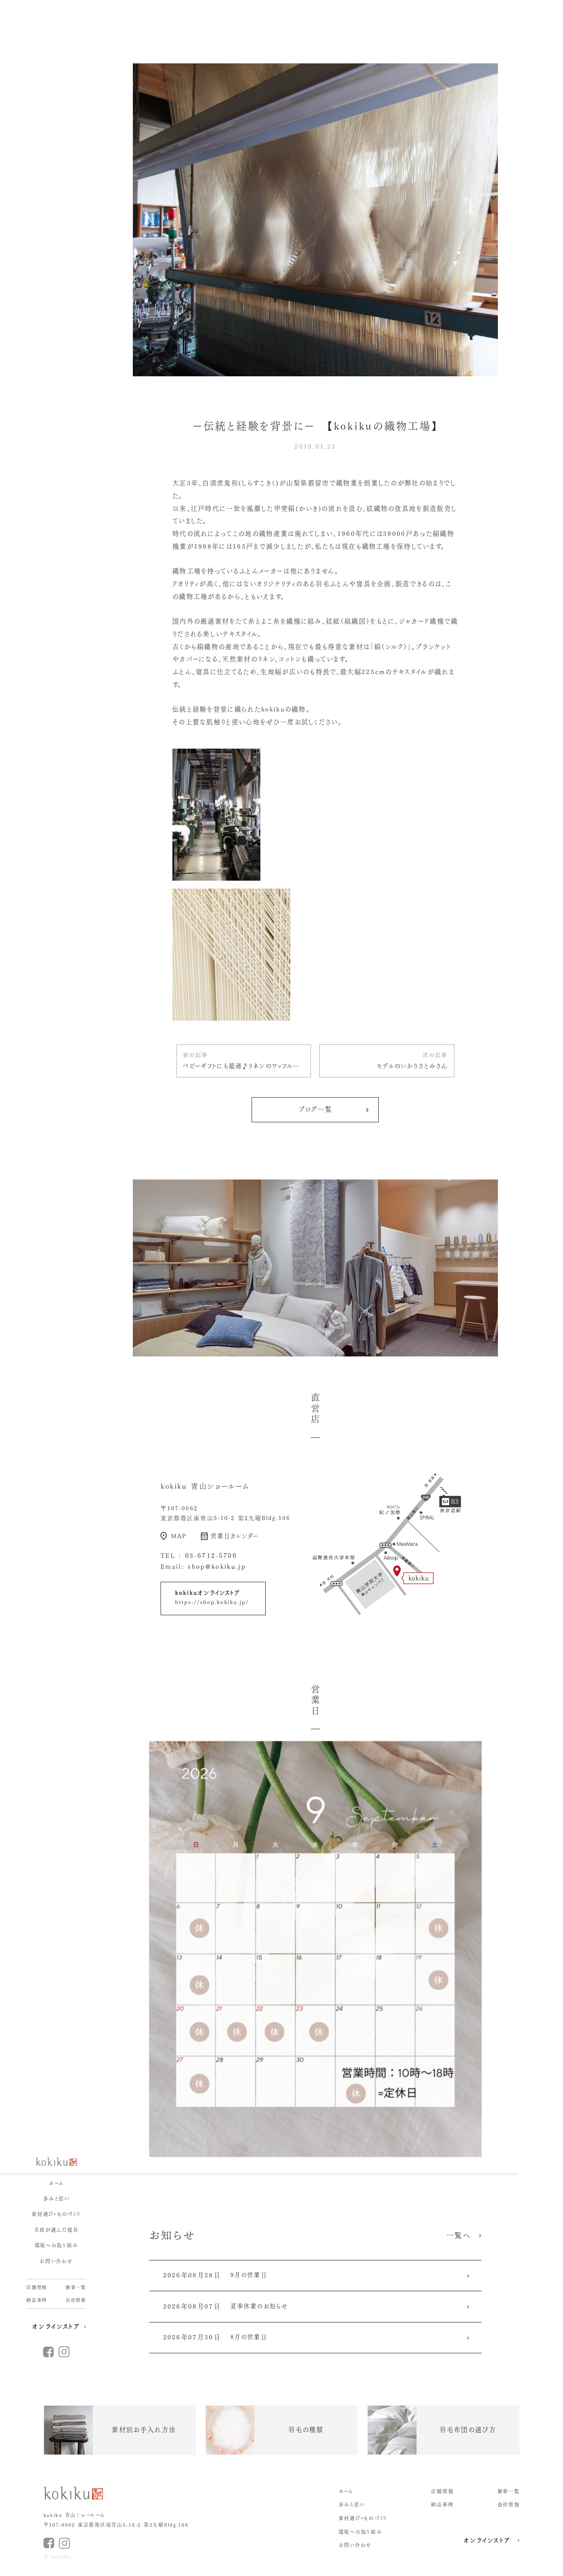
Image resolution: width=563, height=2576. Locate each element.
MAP (179, 1536)
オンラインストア (56, 2326)
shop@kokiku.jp (217, 1567)
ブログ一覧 (316, 1109)
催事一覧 (76, 2287)
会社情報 (76, 2300)
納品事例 (37, 2300)
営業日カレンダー (235, 1536)
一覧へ (459, 2235)
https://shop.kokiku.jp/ (212, 1602)
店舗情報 (37, 2287)
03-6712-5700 (211, 1556)
